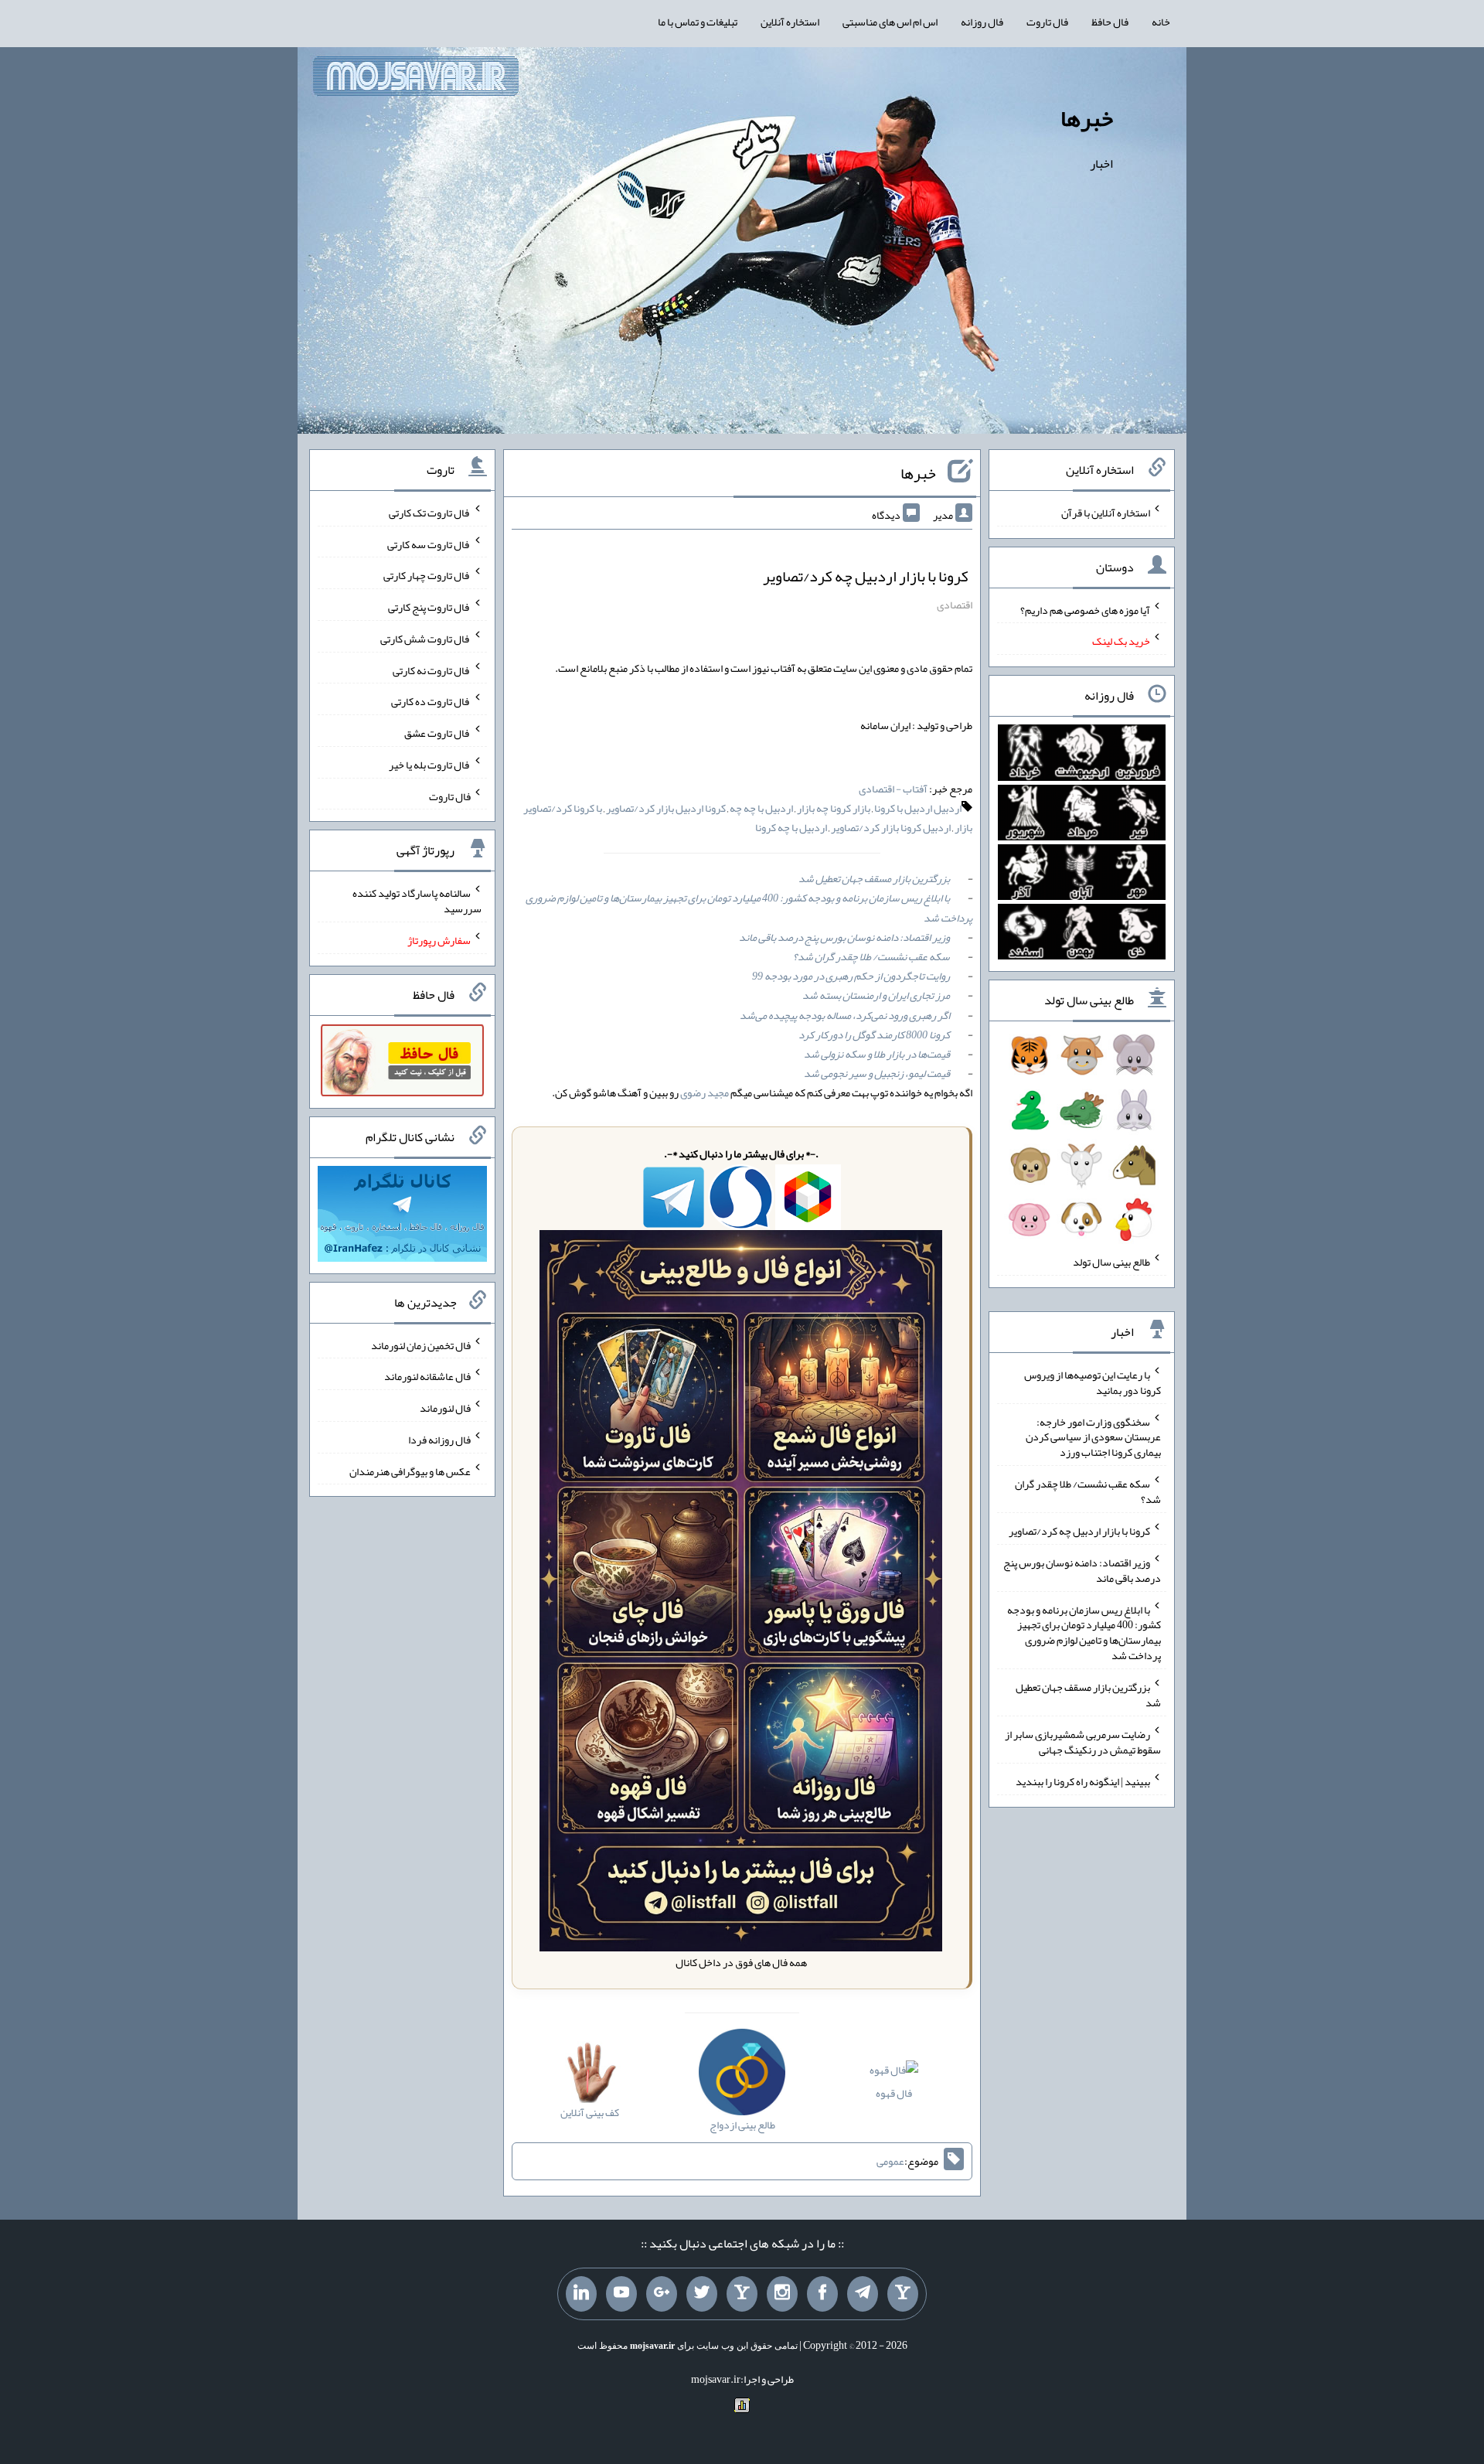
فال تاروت (1047, 22)
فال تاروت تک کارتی (430, 513)
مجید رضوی (705, 1092)
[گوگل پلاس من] (662, 2294)
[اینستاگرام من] (782, 2294)
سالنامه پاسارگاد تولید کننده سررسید (417, 901)
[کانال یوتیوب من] (621, 2294)
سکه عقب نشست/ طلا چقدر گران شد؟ (871, 956)
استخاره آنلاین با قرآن (1106, 513)
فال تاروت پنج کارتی (429, 607)
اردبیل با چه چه (761, 808)
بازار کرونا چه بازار (834, 808)
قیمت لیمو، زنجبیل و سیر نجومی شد (877, 1073)
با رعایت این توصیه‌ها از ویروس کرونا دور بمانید (1093, 1382)
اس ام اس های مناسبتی (890, 22)
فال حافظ (1110, 22)
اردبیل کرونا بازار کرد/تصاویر (891, 827)
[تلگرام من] (863, 2294)
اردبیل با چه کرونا (791, 827)
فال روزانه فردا (439, 1440)
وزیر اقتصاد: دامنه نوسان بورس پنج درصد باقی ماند (844, 937)
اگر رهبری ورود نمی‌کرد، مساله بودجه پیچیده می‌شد (845, 1015)
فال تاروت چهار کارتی (427, 575)
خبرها (1087, 118)
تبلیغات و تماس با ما (698, 22)
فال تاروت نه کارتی (432, 670)
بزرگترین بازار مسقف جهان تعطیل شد (874, 878)
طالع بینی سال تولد (1111, 1262)
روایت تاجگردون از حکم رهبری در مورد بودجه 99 (851, 976)
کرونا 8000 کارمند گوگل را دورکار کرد (874, 1034)
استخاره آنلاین (790, 22)
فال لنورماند (445, 1408)
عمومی (890, 2161)
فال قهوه (894, 2093)
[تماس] (742, 2294)
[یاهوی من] (903, 2294)
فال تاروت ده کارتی (431, 701)
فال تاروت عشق (437, 733)
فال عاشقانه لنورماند (427, 1376)
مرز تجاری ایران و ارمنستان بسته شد (876, 995)
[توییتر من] (702, 2294)
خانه (1161, 22)
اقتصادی (955, 605)
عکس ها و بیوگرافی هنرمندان (410, 1471)
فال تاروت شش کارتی (425, 639)
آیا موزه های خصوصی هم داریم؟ (1085, 609)
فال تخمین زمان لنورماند (421, 1344)
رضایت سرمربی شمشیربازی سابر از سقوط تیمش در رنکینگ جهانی (1083, 1742)
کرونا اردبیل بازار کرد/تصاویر (666, 808)
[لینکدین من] (581, 2294)
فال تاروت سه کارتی (429, 544)
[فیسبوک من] (822, 2294)
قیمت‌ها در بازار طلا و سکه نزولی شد (877, 1054)
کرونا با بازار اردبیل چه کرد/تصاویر (866, 576)
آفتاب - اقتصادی (893, 789)
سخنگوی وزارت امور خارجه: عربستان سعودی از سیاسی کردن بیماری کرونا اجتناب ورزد (1093, 1436)
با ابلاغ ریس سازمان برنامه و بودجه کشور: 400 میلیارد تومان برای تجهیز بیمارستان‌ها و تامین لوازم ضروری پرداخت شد (749, 907)
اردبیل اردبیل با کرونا (918, 808)
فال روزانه (982, 22)
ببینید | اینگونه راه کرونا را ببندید (1083, 1781)
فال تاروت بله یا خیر (430, 765)
